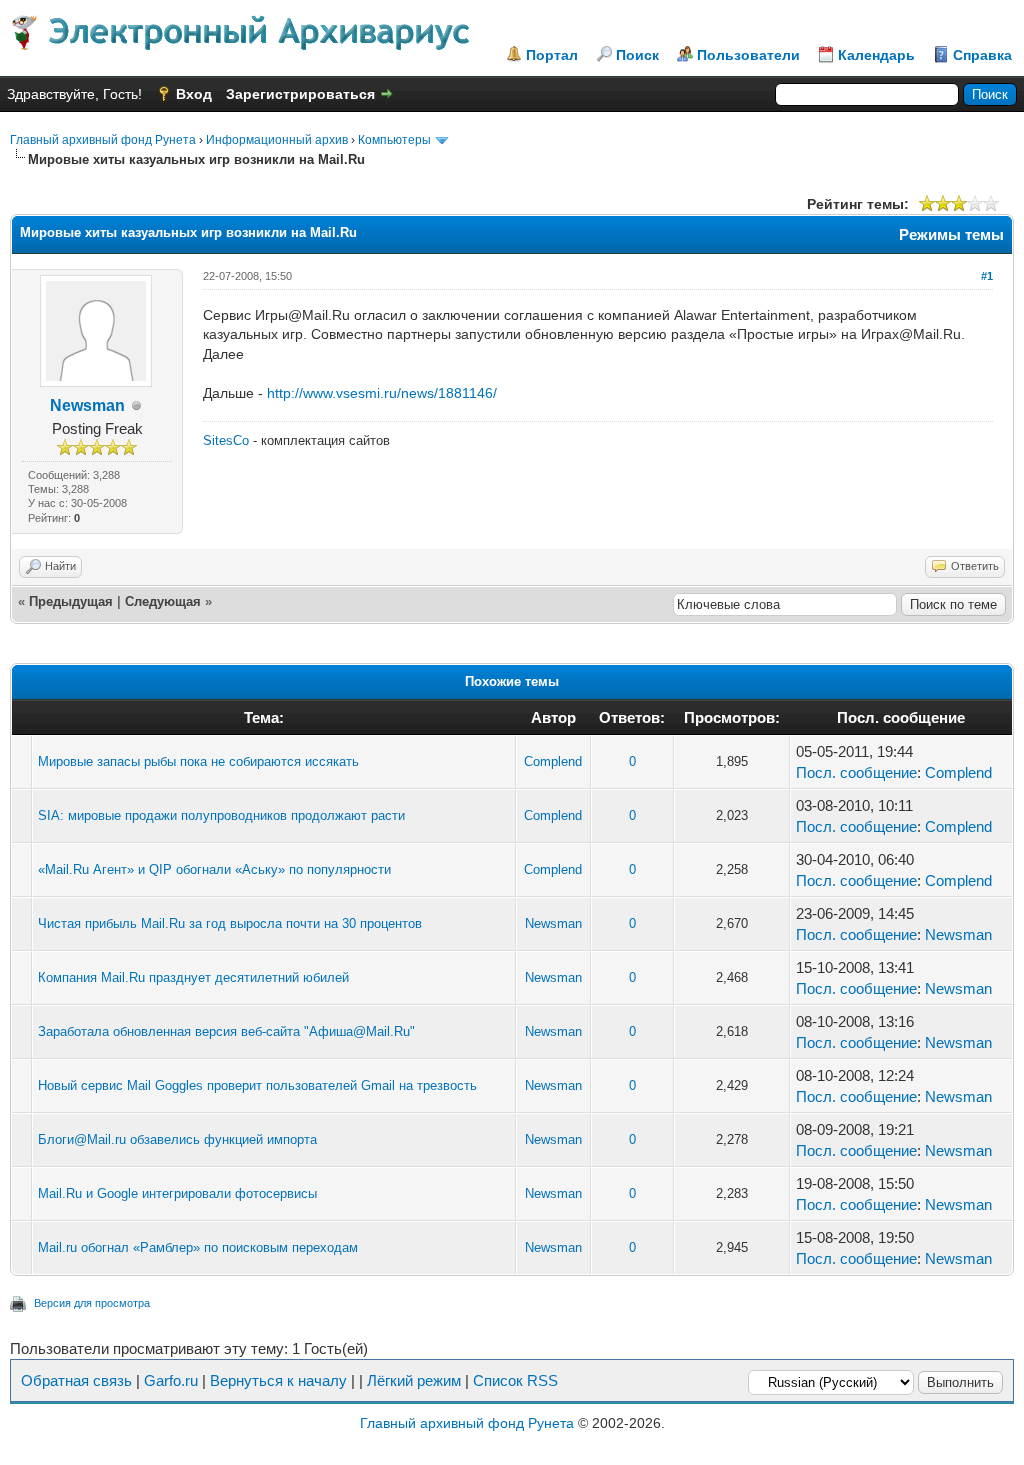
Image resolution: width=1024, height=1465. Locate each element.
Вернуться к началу (278, 1380)
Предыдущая (71, 601)
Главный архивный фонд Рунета (103, 140)
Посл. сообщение (856, 772)
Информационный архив (277, 140)
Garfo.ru (171, 1380)
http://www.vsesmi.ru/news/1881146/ (382, 393)
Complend (553, 761)
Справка (982, 55)
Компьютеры (394, 140)
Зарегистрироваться (300, 94)
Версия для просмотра (92, 1303)
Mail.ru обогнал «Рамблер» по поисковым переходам (198, 1247)
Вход (194, 94)
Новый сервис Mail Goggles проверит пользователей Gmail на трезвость (257, 1085)
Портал (552, 55)
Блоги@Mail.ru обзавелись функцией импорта (177, 1139)
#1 (987, 276)
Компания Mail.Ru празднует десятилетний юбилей (193, 977)
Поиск (637, 55)
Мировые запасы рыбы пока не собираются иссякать (198, 761)
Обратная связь (76, 1380)
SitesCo (226, 440)
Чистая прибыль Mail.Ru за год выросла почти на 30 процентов (230, 923)
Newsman (87, 405)
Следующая (163, 601)
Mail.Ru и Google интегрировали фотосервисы (177, 1193)
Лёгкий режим (414, 1380)
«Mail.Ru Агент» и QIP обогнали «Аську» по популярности (214, 869)
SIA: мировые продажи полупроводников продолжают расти (221, 815)
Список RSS (515, 1380)
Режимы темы (951, 234)
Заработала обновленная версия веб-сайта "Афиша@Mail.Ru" (226, 1031)
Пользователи (748, 55)
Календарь (876, 55)
